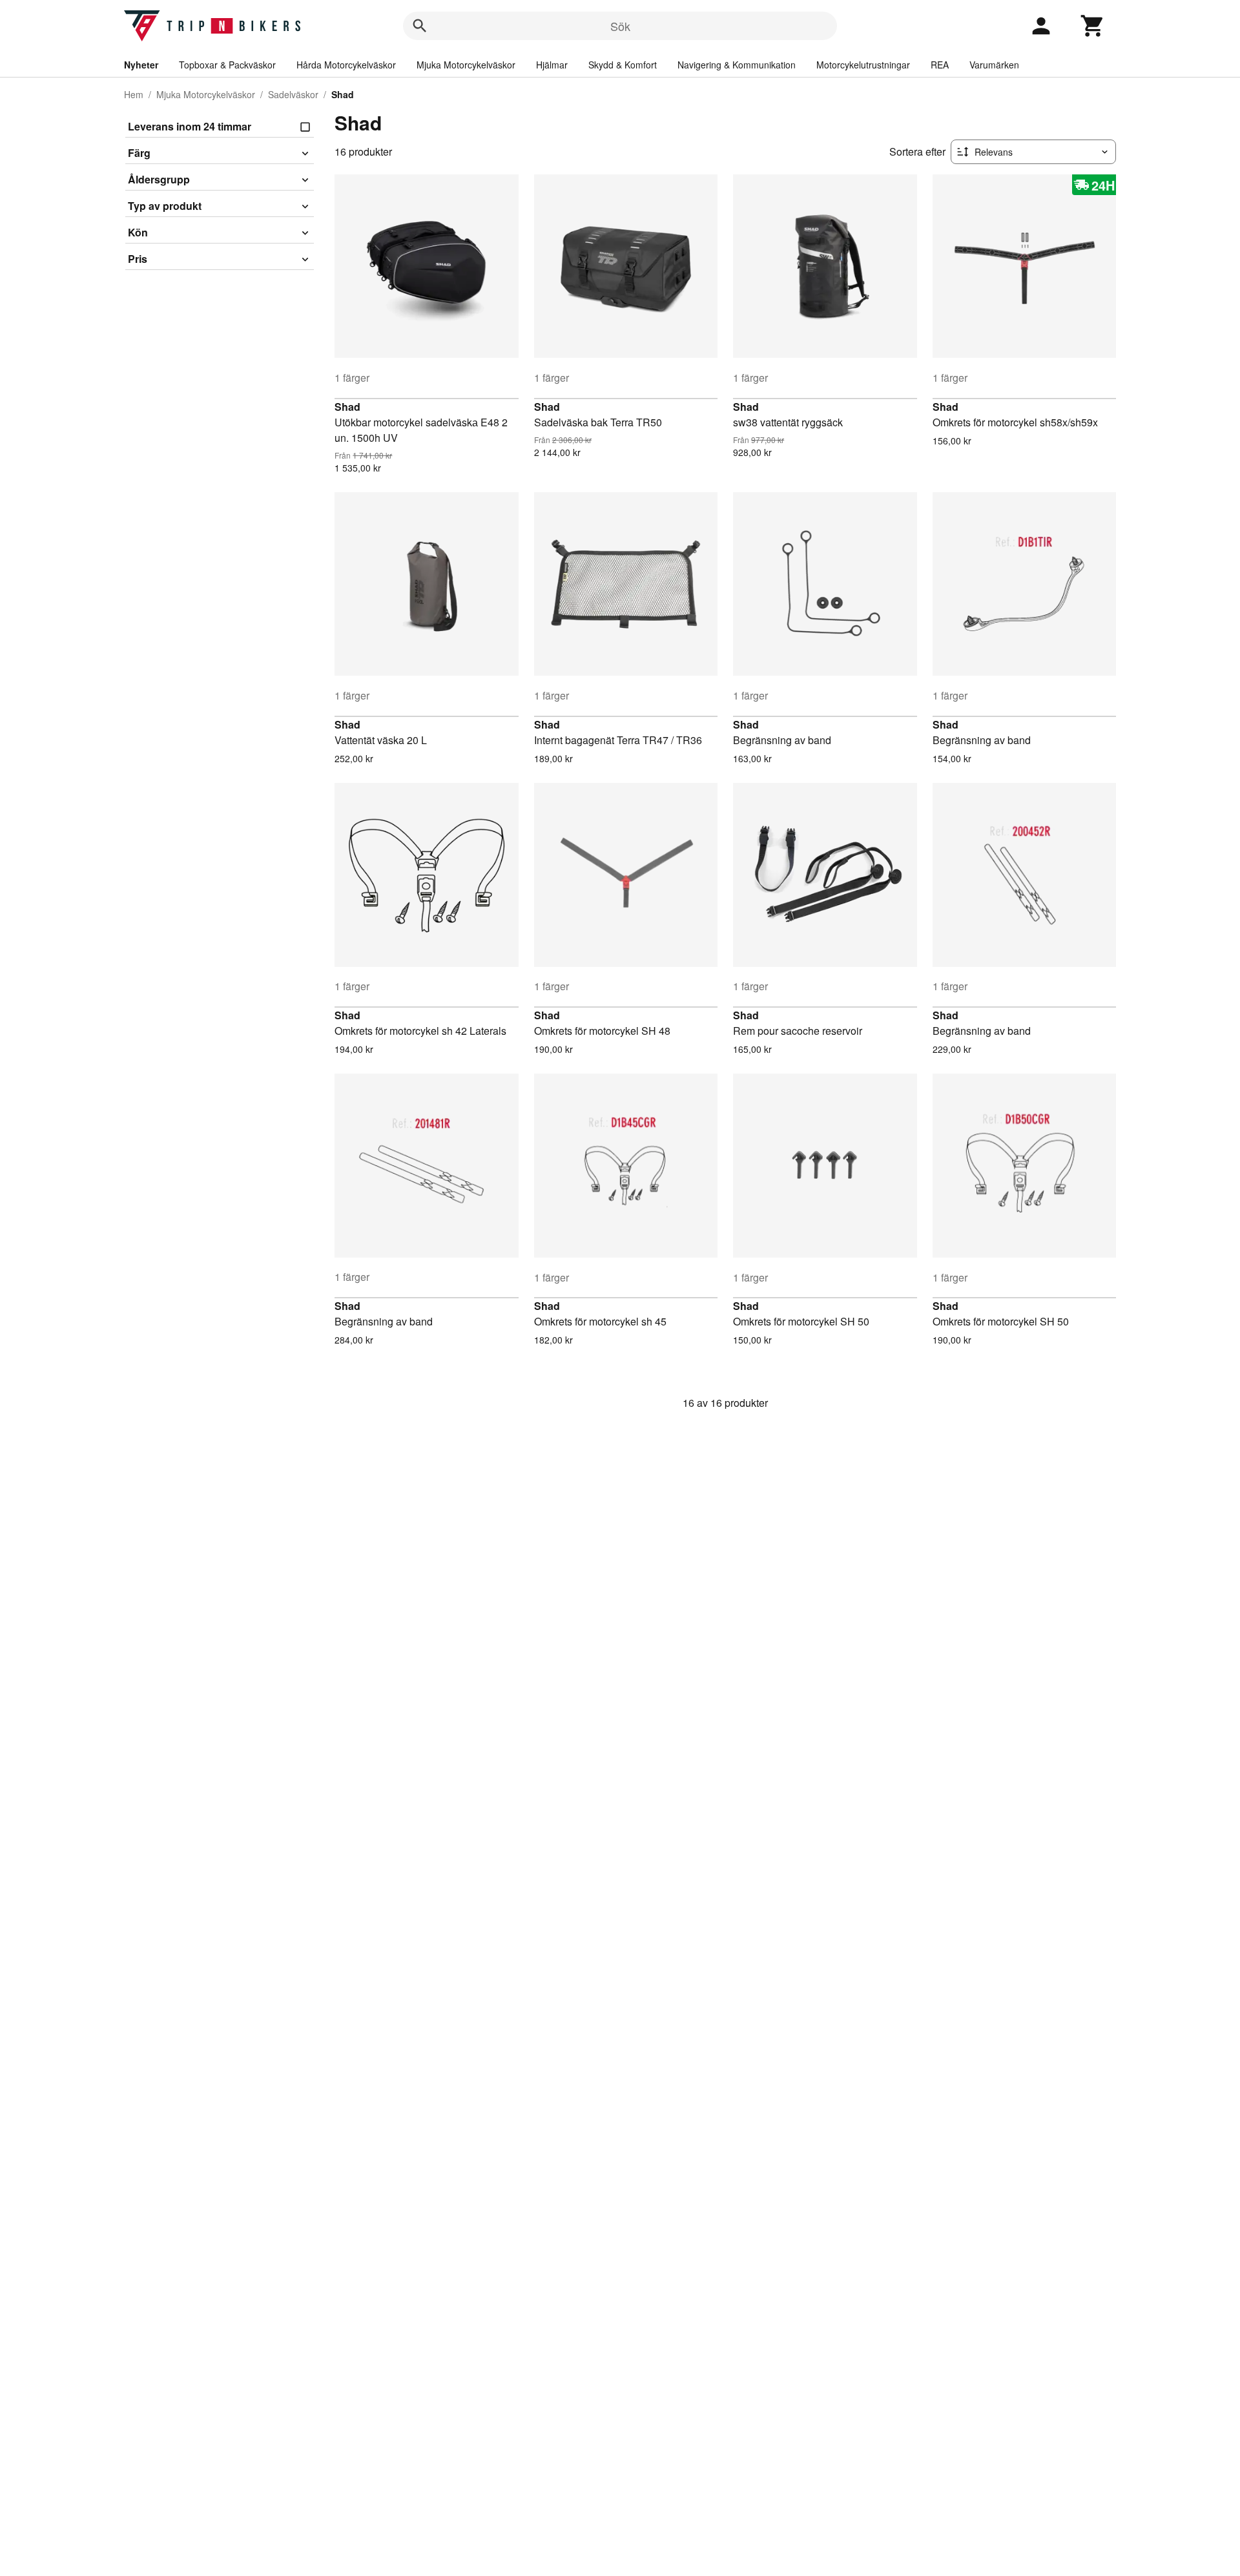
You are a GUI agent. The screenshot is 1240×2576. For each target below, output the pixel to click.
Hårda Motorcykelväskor (346, 65)
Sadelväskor (293, 94)
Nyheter (141, 65)
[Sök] (420, 26)
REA (940, 65)
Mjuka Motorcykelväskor (466, 65)
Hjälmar (552, 65)
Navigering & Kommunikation (737, 65)
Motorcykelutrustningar (863, 65)
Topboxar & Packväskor (227, 65)
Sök (620, 26)
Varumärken (994, 65)
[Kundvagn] (1093, 26)
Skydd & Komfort (623, 65)
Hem (134, 94)
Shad (347, 407)
